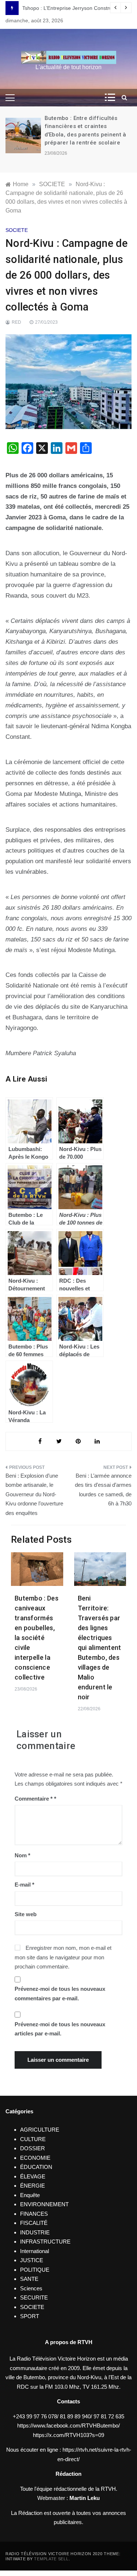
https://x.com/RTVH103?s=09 (68, 2435)
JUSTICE (32, 2260)
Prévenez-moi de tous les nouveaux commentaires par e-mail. (60, 1994)
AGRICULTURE (40, 2130)
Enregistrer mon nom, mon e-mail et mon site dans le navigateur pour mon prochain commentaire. (63, 1957)
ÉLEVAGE (33, 2176)
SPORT (30, 2316)
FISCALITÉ (34, 2223)
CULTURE (33, 2139)
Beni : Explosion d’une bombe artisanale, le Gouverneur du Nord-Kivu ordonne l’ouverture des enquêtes (34, 1494)
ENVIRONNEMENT (44, 2204)
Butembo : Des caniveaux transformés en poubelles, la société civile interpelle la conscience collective (37, 1638)
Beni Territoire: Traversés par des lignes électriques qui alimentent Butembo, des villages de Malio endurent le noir (100, 1648)
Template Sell (51, 2559)
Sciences (31, 2288)
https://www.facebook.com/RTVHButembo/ (68, 2425)
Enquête (30, 2195)
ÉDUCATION (36, 2167)
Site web (26, 1914)
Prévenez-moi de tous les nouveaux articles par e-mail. (60, 2029)
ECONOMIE (35, 2158)
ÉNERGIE (33, 2186)
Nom (22, 1855)
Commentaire (34, 1799)
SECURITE (34, 2297)
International (35, 2251)
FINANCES (34, 2214)
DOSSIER (33, 2148)
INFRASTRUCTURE (45, 2242)
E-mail (24, 1885)
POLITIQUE (35, 2270)
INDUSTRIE (35, 2232)
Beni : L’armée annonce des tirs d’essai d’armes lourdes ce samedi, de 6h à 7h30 (103, 1490)
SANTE (29, 2279)
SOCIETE (17, 230)
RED (16, 322)
